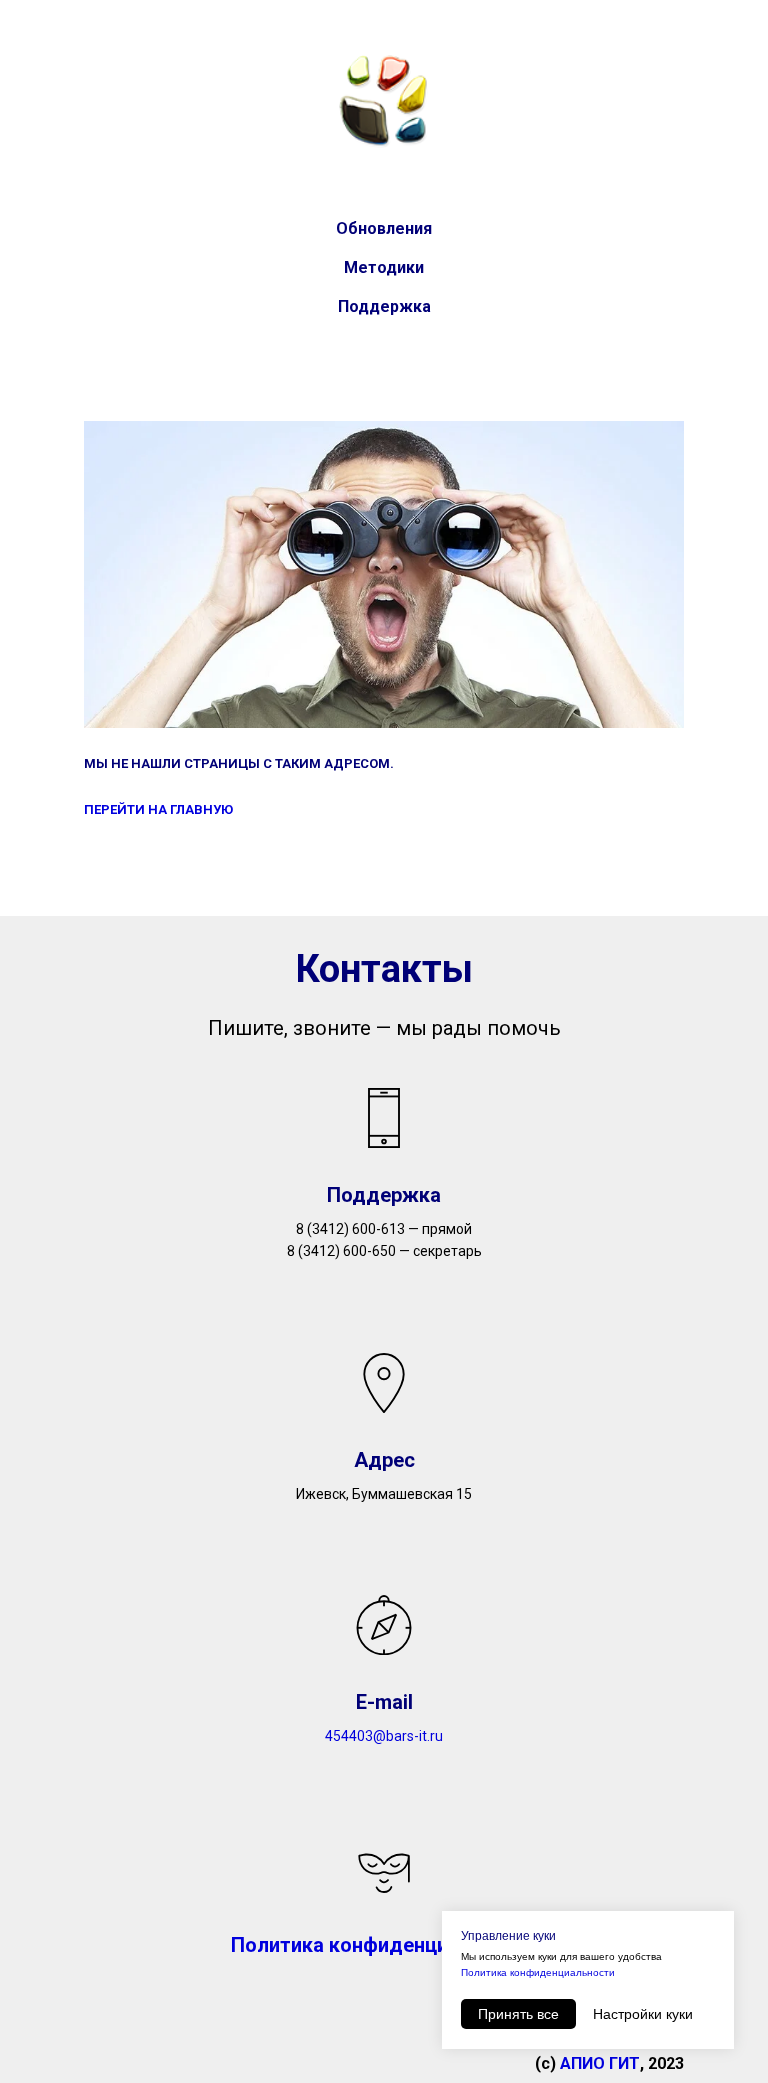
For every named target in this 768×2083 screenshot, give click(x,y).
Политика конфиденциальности (538, 1972)
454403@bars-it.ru (384, 1736)
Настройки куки (643, 2014)
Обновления (384, 228)
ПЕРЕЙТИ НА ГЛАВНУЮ (158, 809)
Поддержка (384, 306)
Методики (384, 267)
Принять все (518, 2014)
